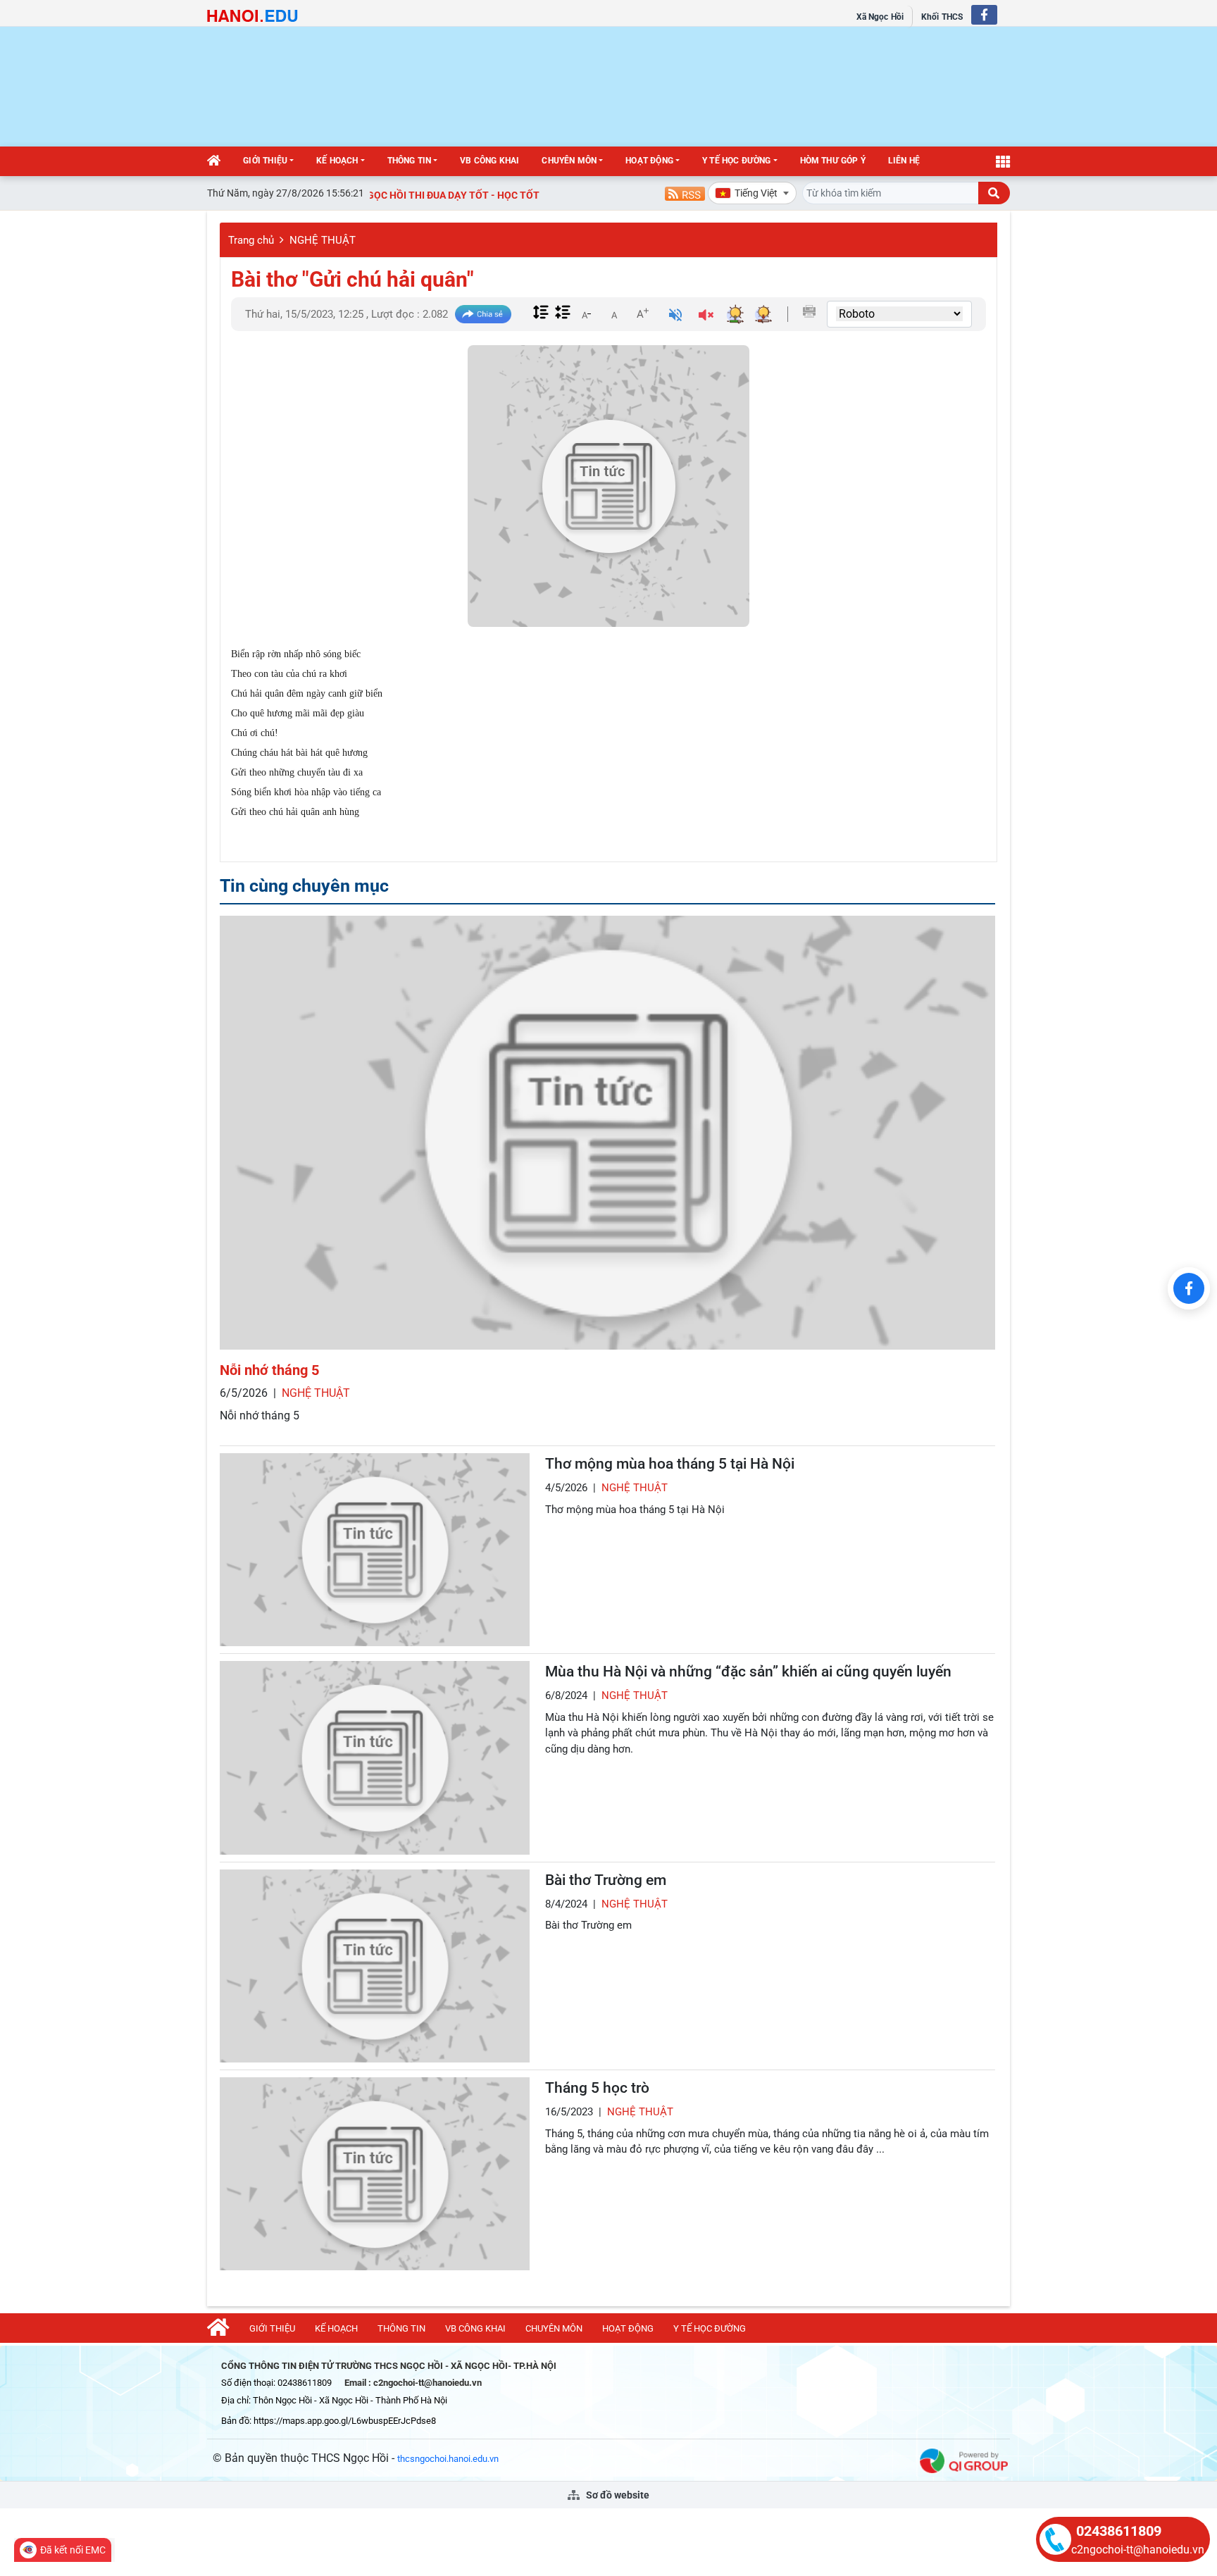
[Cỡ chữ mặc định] (614, 313)
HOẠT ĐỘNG (649, 161)
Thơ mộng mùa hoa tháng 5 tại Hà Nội (670, 1464)
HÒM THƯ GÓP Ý (833, 161)
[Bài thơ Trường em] (375, 1966)
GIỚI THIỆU (265, 161)
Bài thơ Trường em (606, 1880)
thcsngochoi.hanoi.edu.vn (448, 2459)
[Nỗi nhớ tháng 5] (607, 1133)
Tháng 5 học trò (597, 2088)
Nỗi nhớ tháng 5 (269, 1370)
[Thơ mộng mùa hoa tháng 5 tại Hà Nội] (375, 1550)
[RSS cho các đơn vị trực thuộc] (685, 193)
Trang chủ (251, 240)
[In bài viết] (809, 311)
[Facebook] (1189, 1288)
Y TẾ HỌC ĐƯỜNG (737, 161)
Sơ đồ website (617, 2495)
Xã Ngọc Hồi (880, 17)
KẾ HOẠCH (337, 161)
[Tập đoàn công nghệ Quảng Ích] (964, 2460)
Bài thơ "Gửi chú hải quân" (352, 279)
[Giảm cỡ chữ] (586, 313)
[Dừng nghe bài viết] (706, 317)
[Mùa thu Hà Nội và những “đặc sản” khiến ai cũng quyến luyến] (375, 1757)
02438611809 (1119, 2531)
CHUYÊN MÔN (569, 161)
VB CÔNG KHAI (489, 161)
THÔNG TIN (410, 161)
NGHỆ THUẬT (323, 240)
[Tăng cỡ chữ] (642, 313)
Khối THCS (942, 17)
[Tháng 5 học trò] (375, 2174)
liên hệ (904, 161)
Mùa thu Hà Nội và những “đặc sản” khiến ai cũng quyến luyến (748, 1672)
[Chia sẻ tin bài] (483, 315)
